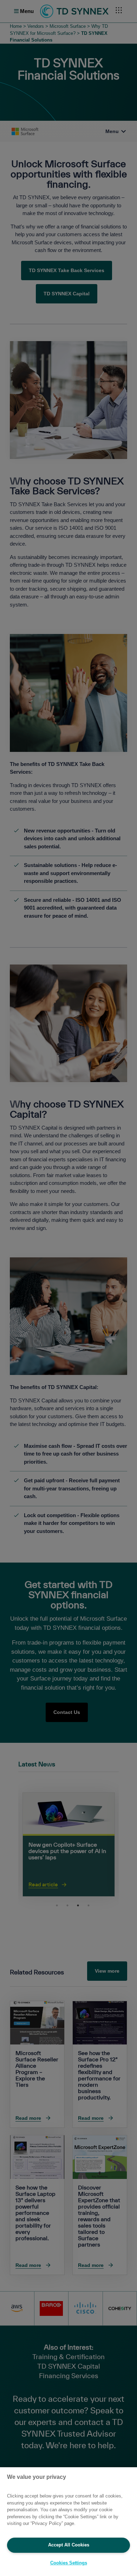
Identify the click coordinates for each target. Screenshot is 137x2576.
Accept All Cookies (69, 2545)
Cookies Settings (69, 2563)
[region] (68, 2522)
